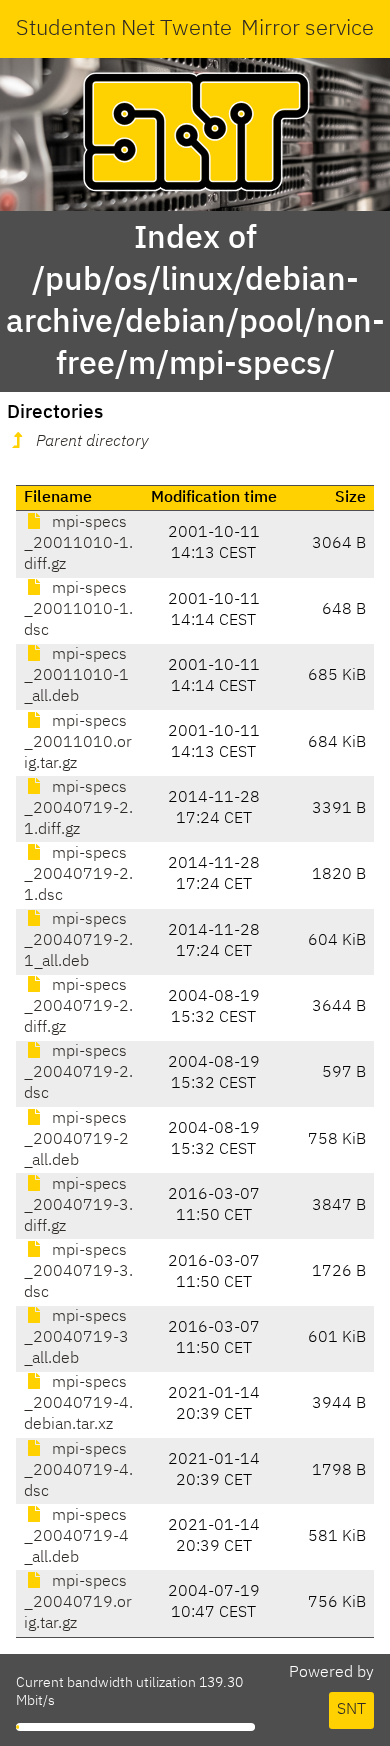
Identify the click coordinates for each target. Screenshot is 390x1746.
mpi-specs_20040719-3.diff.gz (78, 1206)
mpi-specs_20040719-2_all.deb (76, 1140)
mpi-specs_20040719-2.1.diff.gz (78, 809)
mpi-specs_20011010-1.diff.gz (78, 544)
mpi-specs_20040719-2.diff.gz (78, 1007)
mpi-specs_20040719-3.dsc (78, 1272)
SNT (351, 1710)
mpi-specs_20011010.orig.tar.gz (78, 743)
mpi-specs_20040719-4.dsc (78, 1471)
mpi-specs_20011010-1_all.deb (76, 676)
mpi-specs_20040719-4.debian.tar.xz (78, 1404)
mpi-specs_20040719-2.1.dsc (78, 875)
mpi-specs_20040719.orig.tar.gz (78, 1603)
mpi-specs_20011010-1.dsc (78, 610)
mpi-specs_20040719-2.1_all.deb (78, 941)
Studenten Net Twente (124, 29)
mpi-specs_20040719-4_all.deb (76, 1537)
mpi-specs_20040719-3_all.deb (76, 1338)
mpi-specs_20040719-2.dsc (78, 1073)
